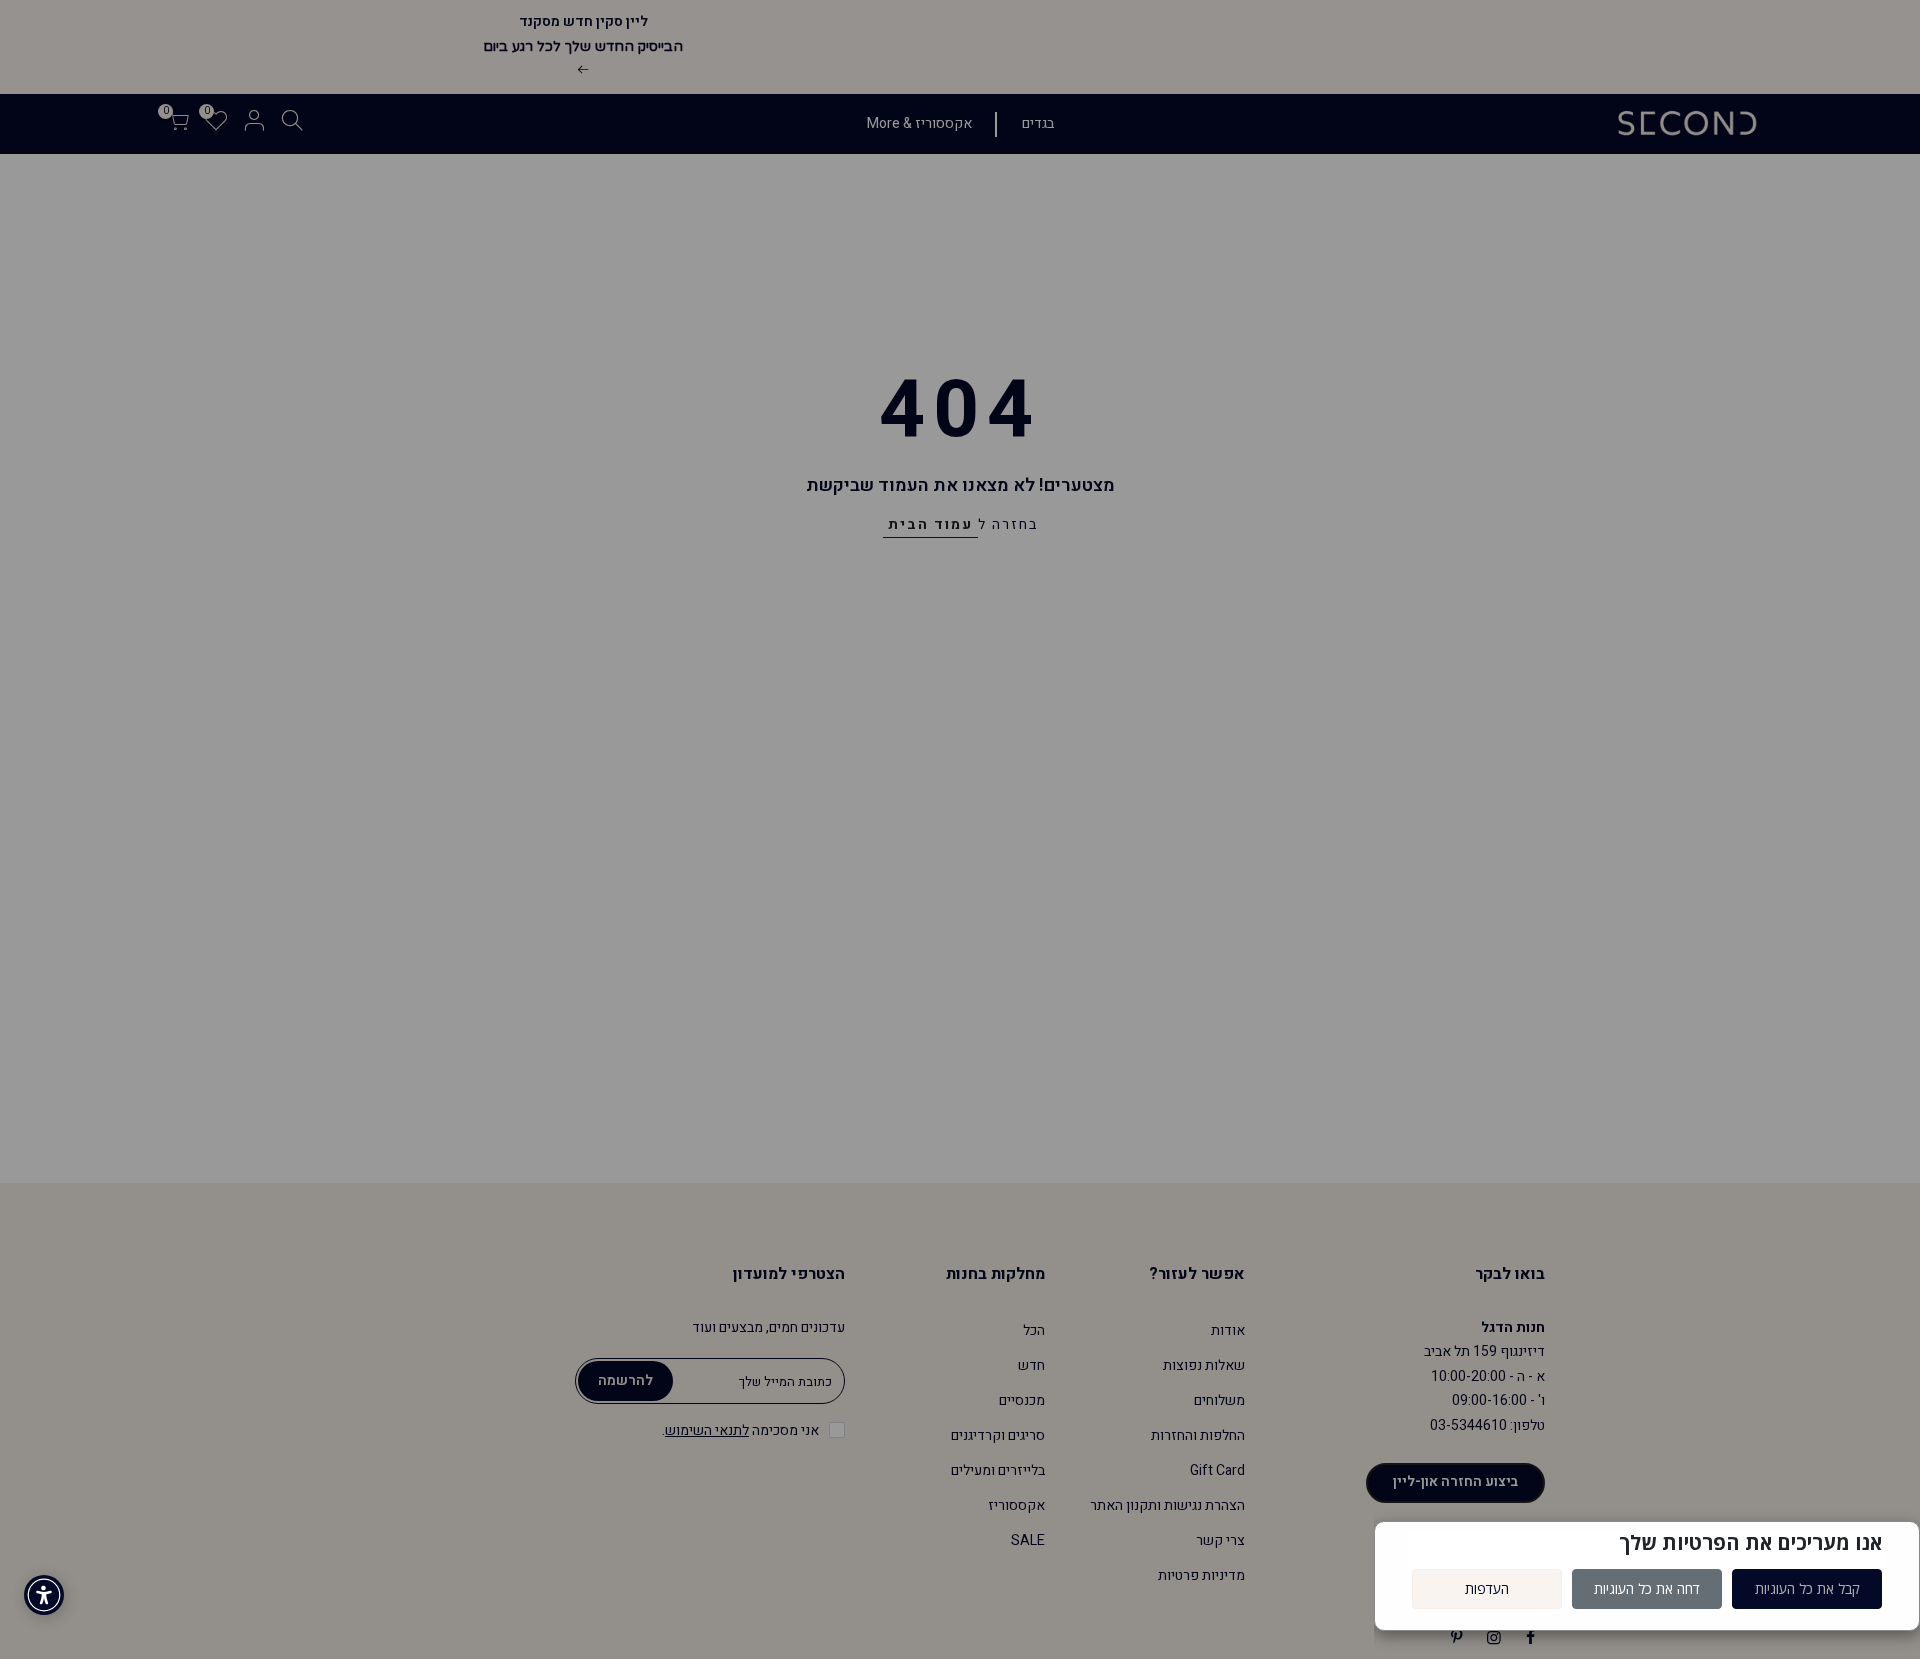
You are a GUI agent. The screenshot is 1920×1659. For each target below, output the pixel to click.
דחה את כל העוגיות (1647, 1588)
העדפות (1487, 1588)
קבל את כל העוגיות (1807, 1588)
